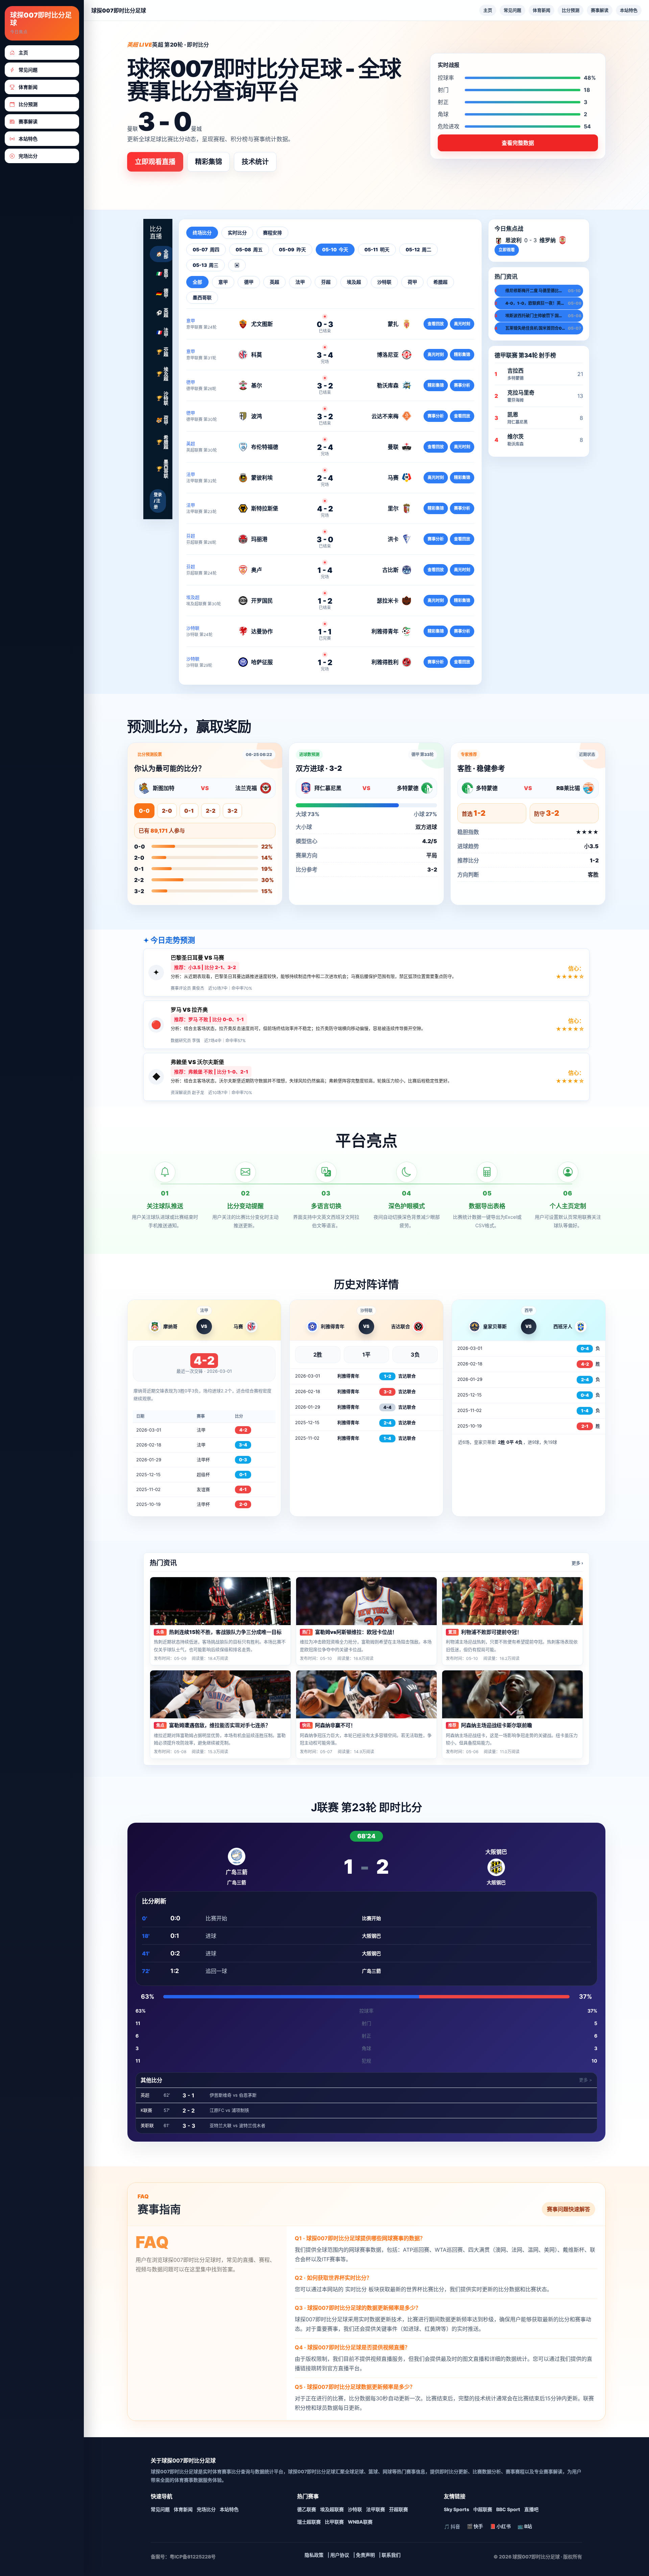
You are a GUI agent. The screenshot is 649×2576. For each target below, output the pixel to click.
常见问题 (512, 10)
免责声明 (365, 2555)
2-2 (211, 811)
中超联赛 (483, 2509)
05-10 (335, 249)
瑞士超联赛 (309, 2522)
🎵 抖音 (452, 2527)
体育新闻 (542, 10)
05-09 (292, 249)
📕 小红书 (500, 2526)
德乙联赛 (307, 2509)
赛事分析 (462, 385)
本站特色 (629, 10)
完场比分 (206, 2509)
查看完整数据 (518, 143)
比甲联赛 (334, 2522)
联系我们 (391, 2555)
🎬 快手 (475, 2526)
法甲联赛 (376, 2509)
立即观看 (507, 250)
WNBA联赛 (360, 2522)
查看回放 (436, 324)
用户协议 (340, 2555)
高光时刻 (462, 324)
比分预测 (571, 10)
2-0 (167, 811)
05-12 (418, 249)
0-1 (189, 811)
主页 (488, 10)
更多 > (586, 2080)
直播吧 (531, 2509)
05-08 (249, 249)
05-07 (206, 249)
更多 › (577, 1563)
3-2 (232, 811)
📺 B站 (525, 2526)
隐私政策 (314, 2555)
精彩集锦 (209, 162)
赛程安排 (272, 233)
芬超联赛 (399, 2509)
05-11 (377, 249)
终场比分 (202, 233)
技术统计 (255, 162)
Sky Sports (456, 2509)
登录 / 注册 (158, 501)
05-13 (206, 265)
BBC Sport (508, 2509)
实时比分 (237, 233)
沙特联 (355, 2509)
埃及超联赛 (332, 2509)
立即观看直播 (155, 162)
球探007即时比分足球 (41, 19)
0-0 (144, 811)
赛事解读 (600, 10)
